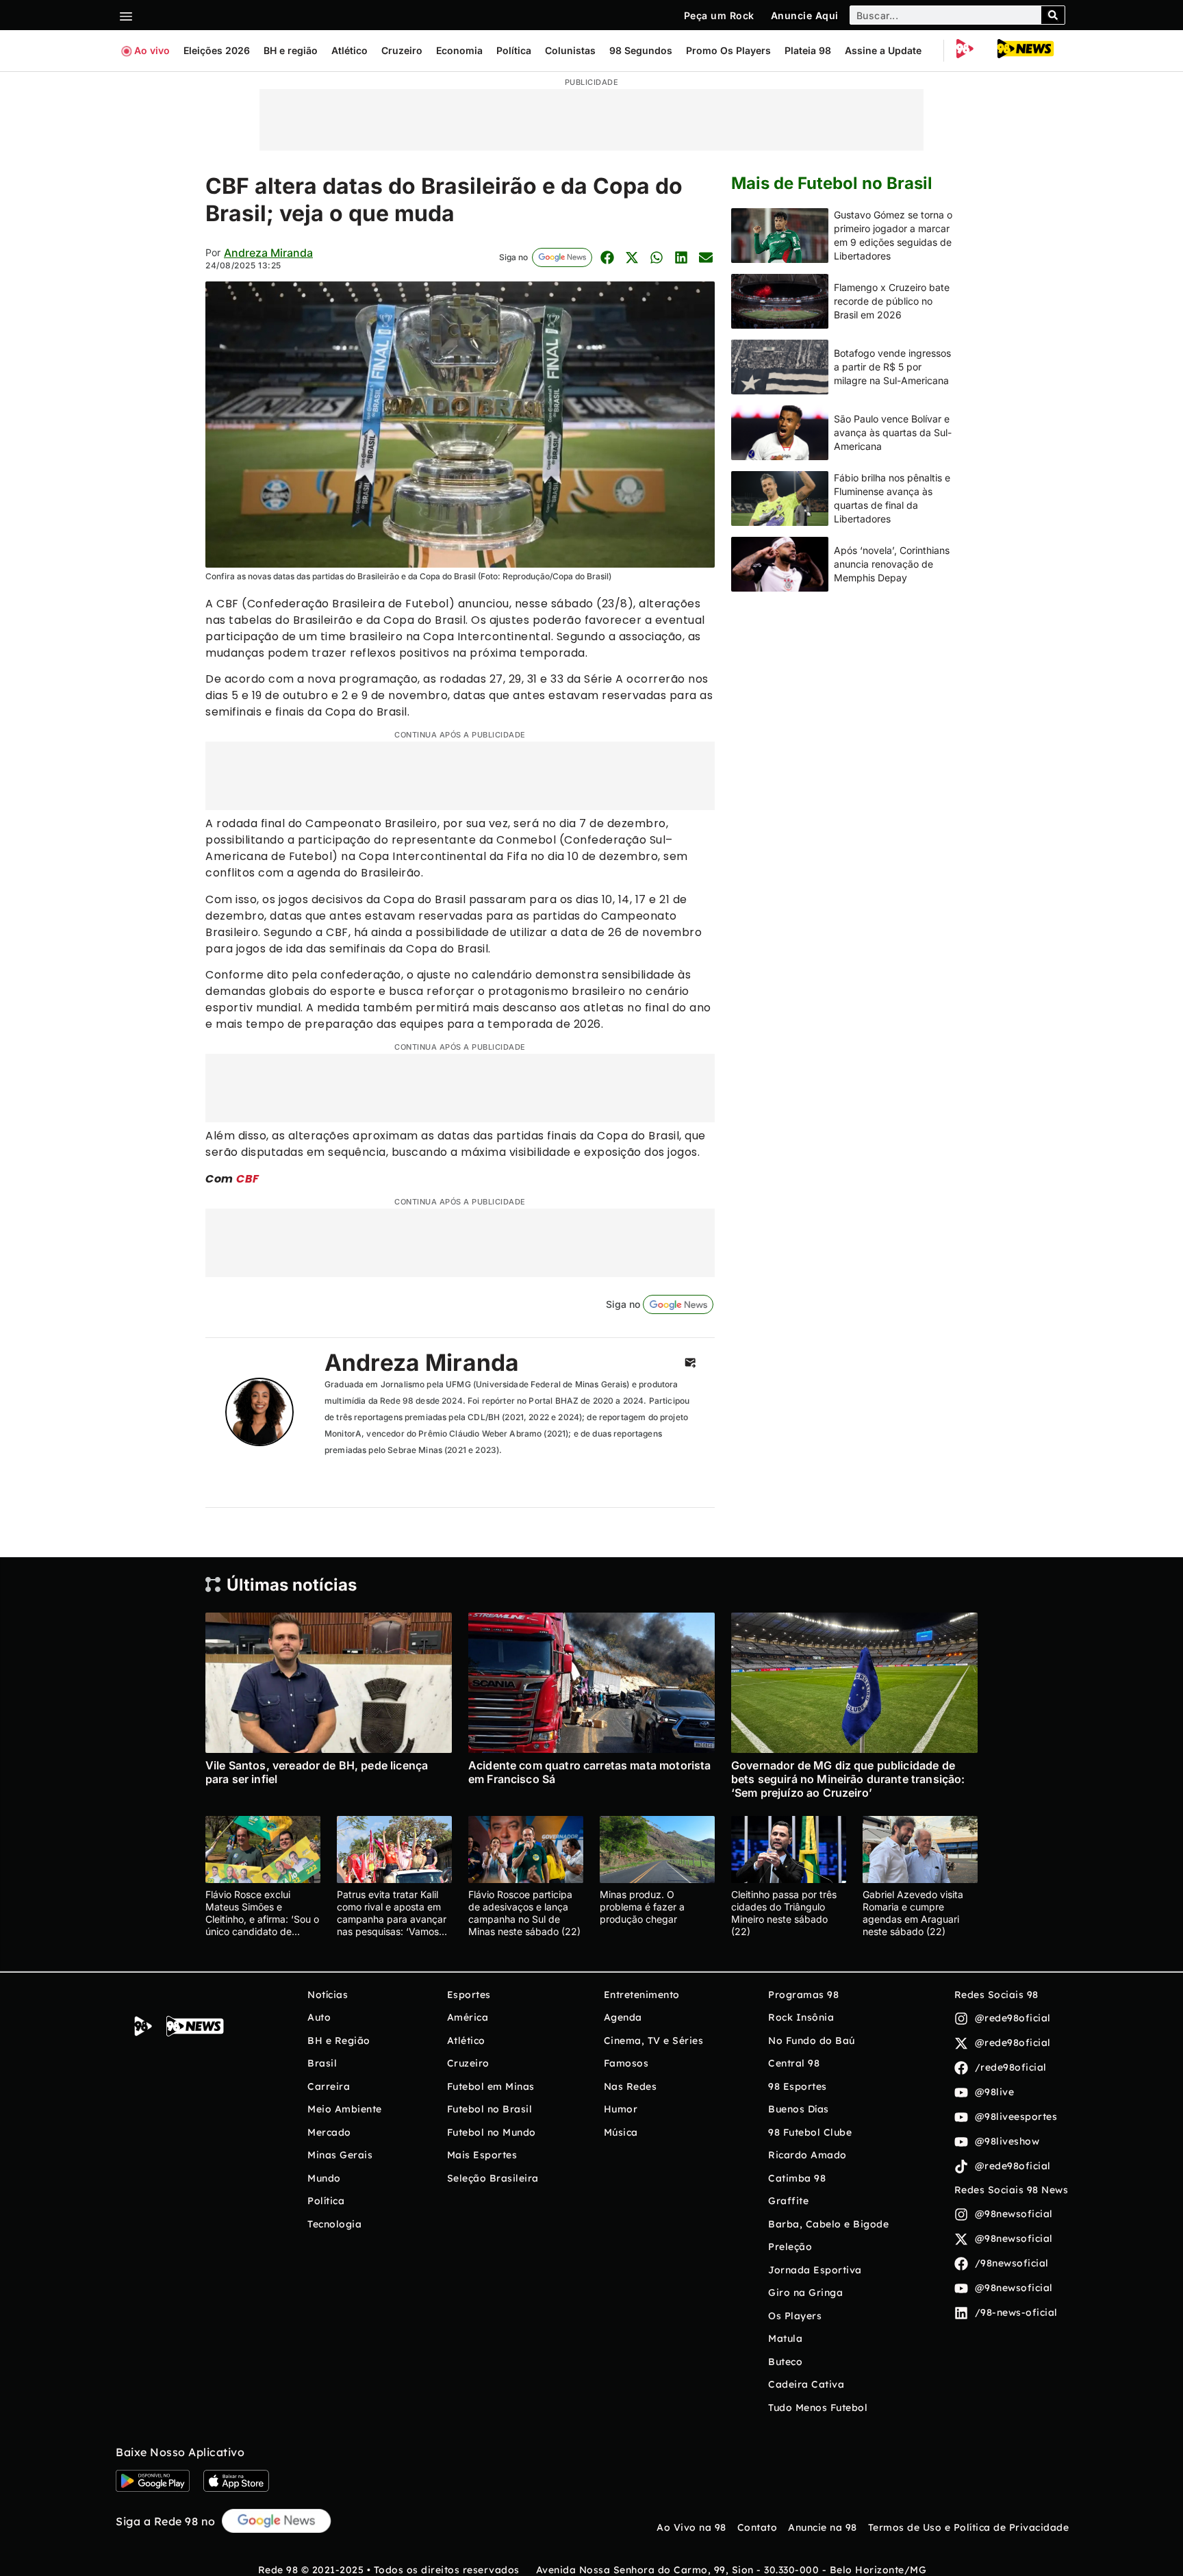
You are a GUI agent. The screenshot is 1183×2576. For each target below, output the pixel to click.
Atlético (349, 50)
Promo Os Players (728, 50)
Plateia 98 (808, 50)
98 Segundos (641, 50)
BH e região (291, 50)
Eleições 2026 (217, 50)
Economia (459, 50)
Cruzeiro (402, 50)
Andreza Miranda (268, 253)
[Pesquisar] (1053, 15)
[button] (607, 257)
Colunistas (570, 50)
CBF (248, 1179)
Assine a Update (883, 50)
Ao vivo (152, 50)
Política (514, 50)
